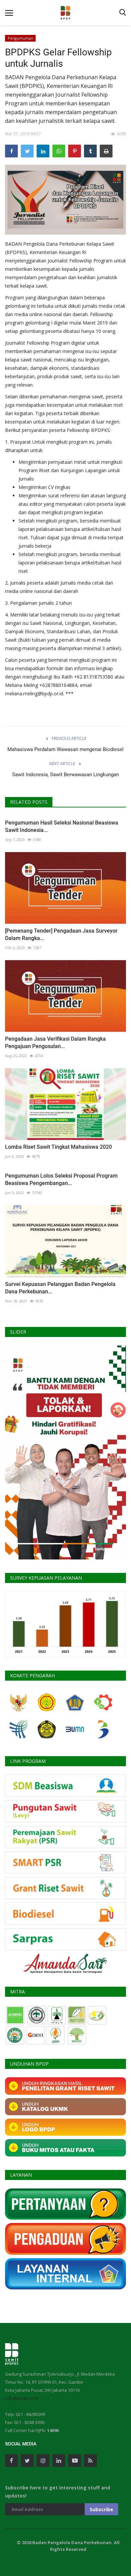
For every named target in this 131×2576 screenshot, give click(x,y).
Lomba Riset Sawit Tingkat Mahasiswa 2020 (58, 1147)
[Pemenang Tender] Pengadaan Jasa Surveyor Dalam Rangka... (61, 934)
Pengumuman (20, 38)
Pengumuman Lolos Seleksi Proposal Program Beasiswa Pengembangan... (61, 1179)
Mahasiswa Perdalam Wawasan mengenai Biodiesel (65, 749)
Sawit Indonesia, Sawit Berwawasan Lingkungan (65, 775)
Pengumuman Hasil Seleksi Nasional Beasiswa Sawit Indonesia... (62, 826)
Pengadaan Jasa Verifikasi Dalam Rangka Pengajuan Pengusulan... (55, 1043)
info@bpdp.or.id (21, 2398)
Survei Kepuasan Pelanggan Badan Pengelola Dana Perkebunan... (60, 1288)
